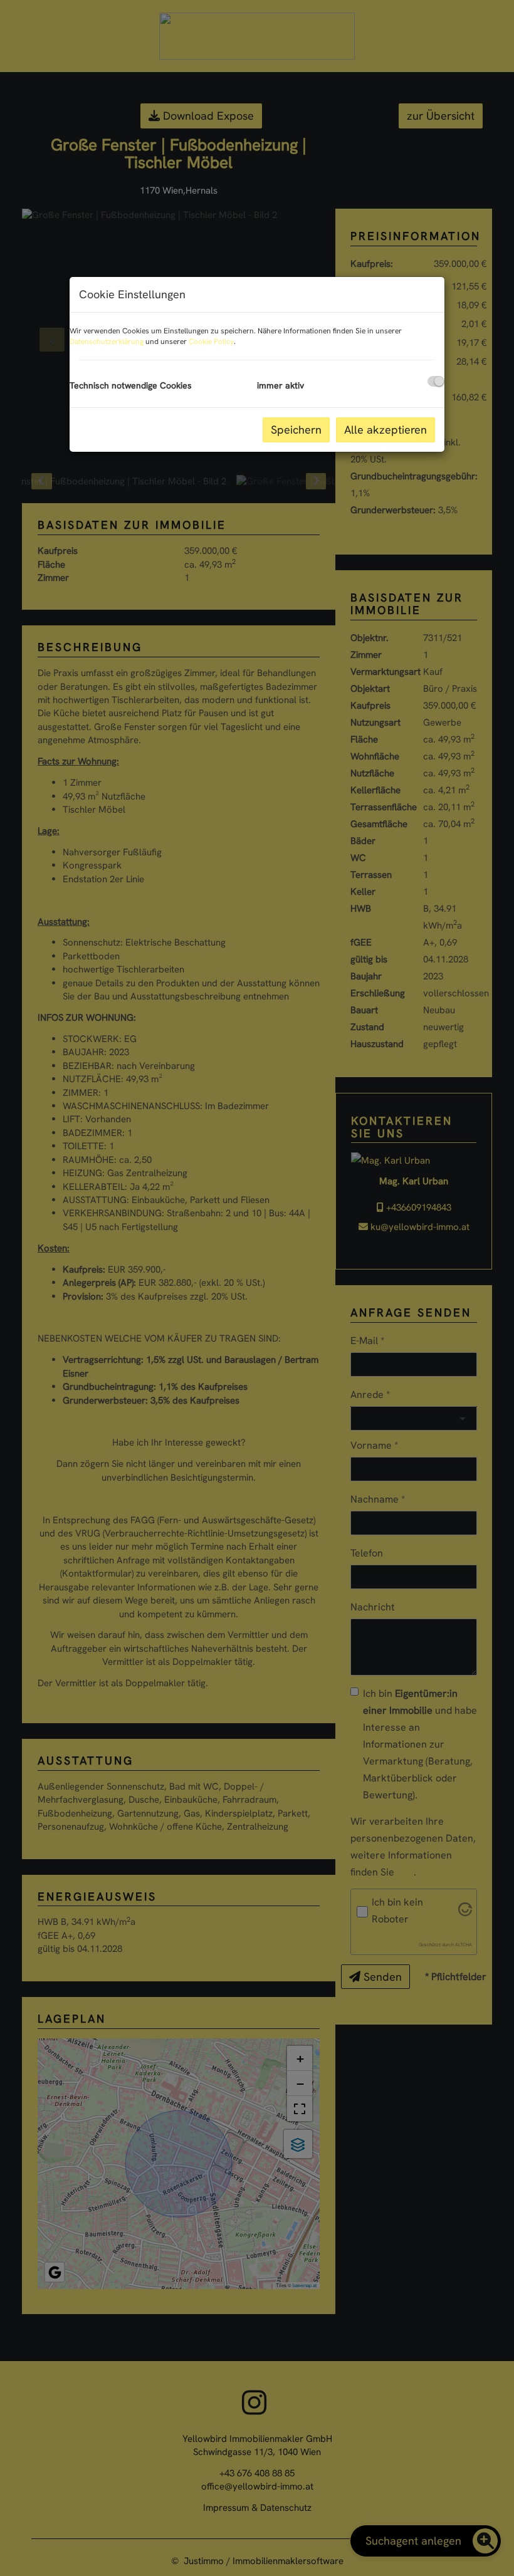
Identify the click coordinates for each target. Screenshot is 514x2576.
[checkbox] (436, 381)
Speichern (296, 430)
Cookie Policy (211, 342)
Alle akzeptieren (385, 430)
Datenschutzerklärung (107, 342)
